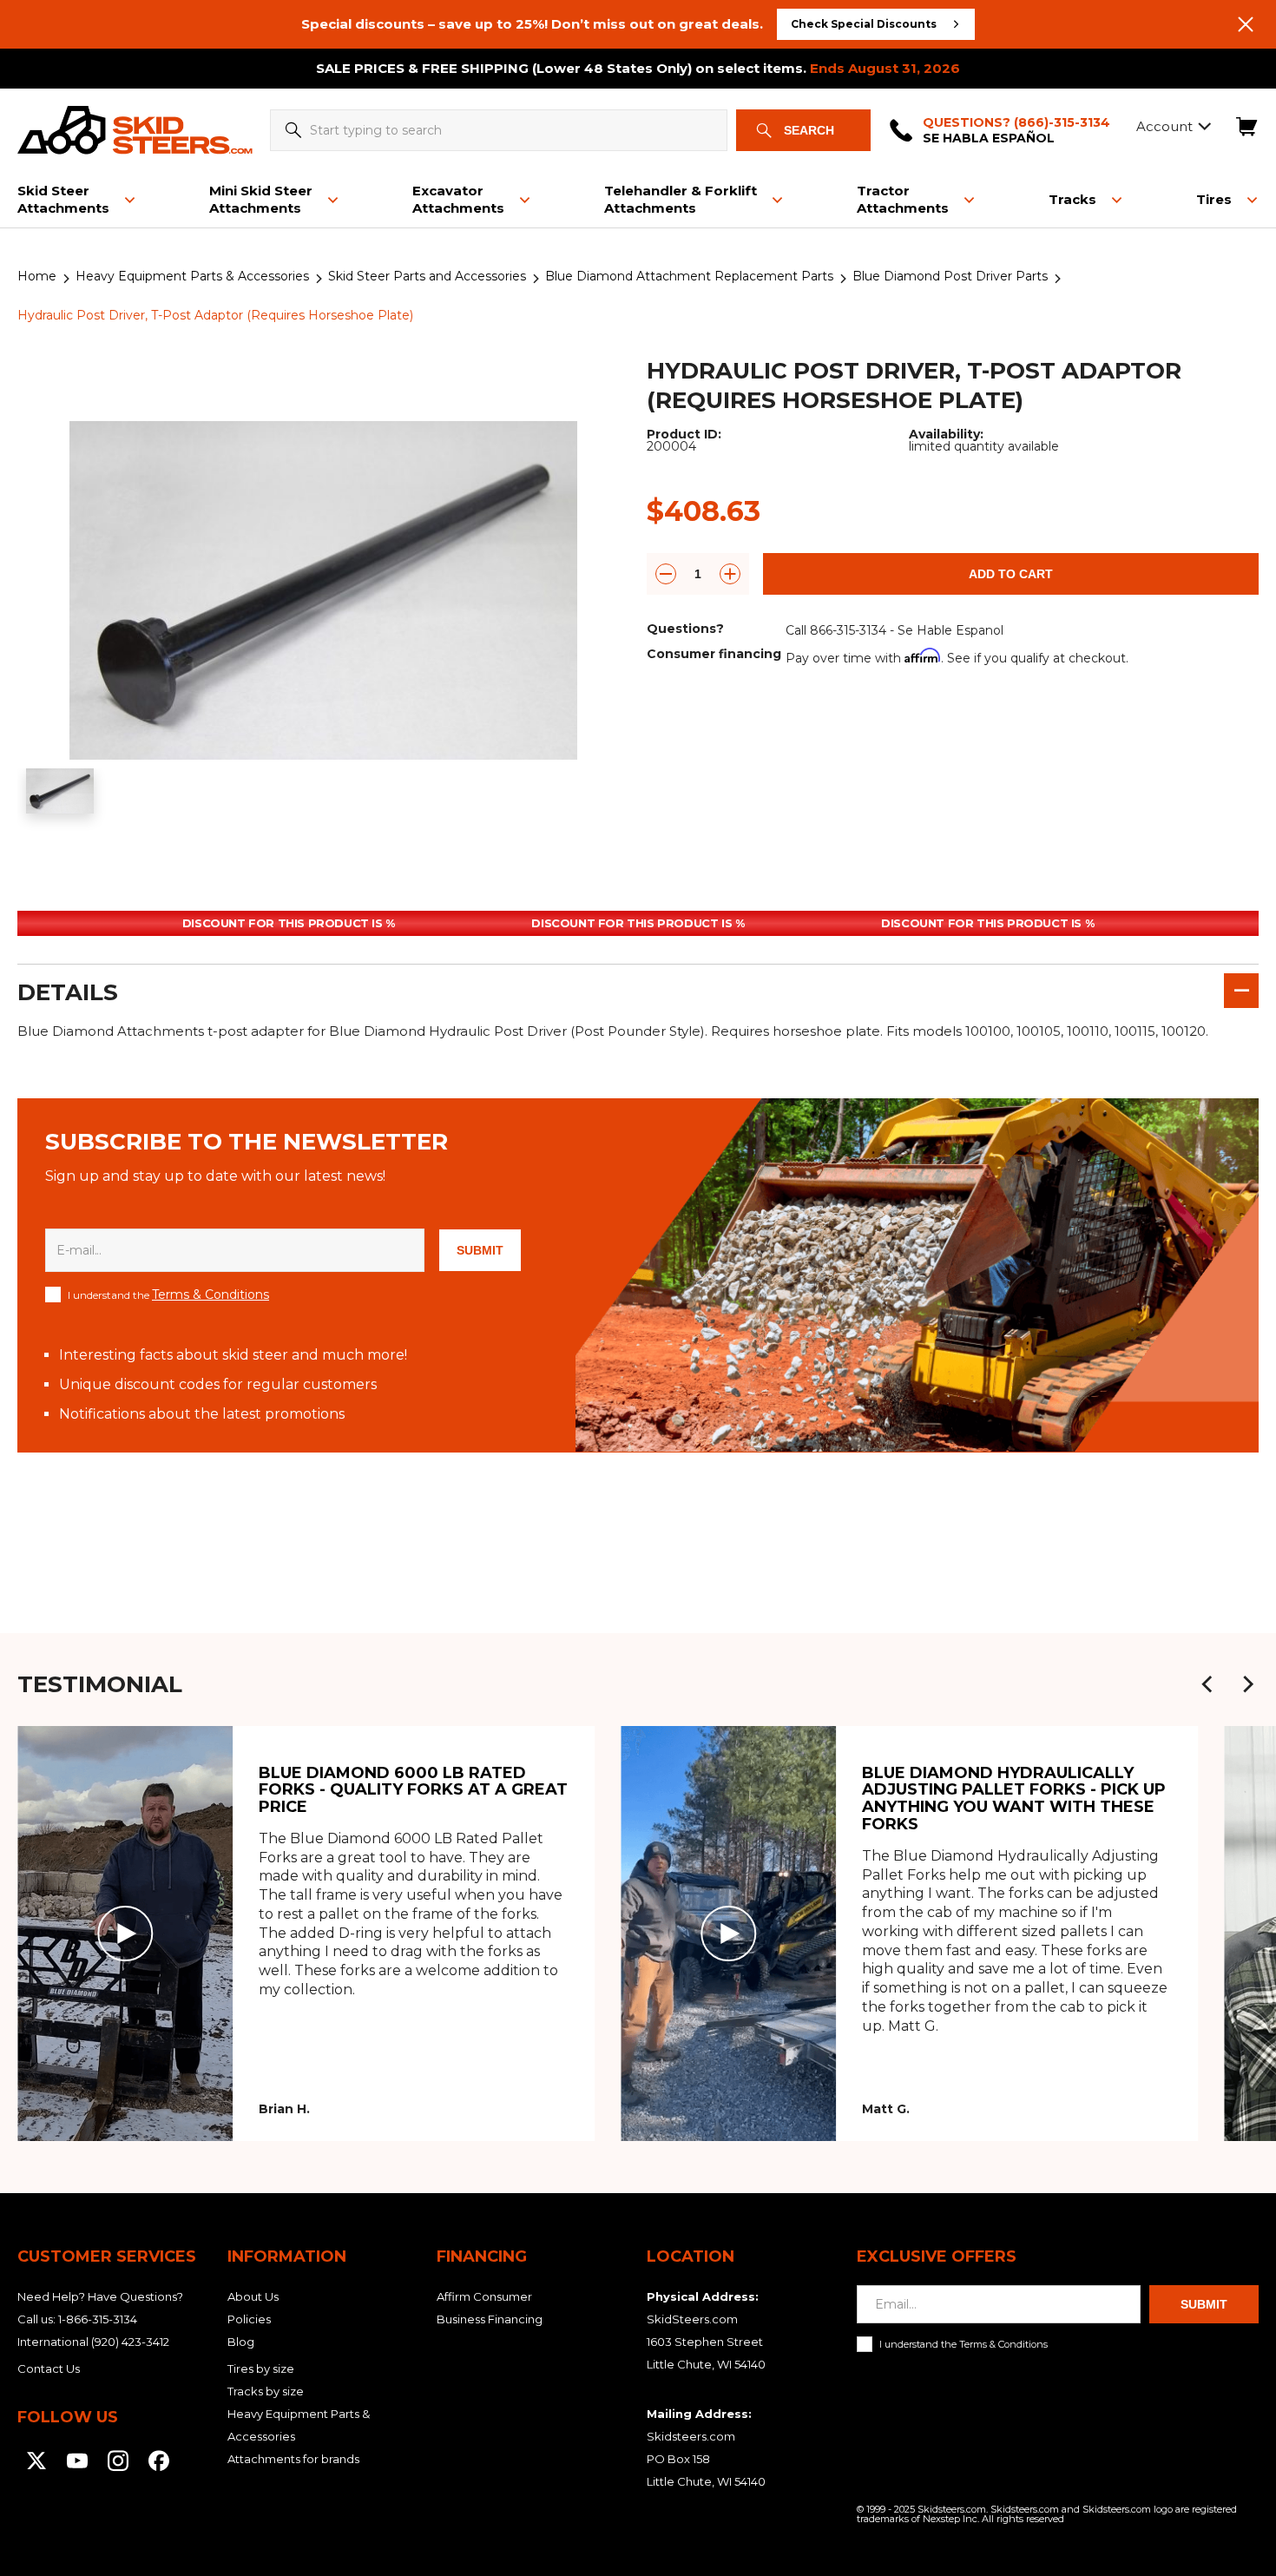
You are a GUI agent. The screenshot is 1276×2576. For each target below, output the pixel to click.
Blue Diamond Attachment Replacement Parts (689, 276)
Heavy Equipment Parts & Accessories (192, 276)
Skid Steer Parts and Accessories (427, 276)
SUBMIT (480, 1250)
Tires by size (261, 2368)
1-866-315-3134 (98, 2319)
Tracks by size (266, 2391)
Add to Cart (1011, 574)
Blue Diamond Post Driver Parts (950, 276)
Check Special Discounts (864, 24)
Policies (249, 2319)
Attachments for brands (293, 2459)
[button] (1207, 1684)
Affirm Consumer (484, 2296)
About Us (253, 2296)
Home (37, 276)
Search (809, 130)
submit (1204, 2304)
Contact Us (49, 2368)
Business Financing (490, 2319)
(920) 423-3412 (130, 2342)
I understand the (168, 1295)
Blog (241, 2342)
